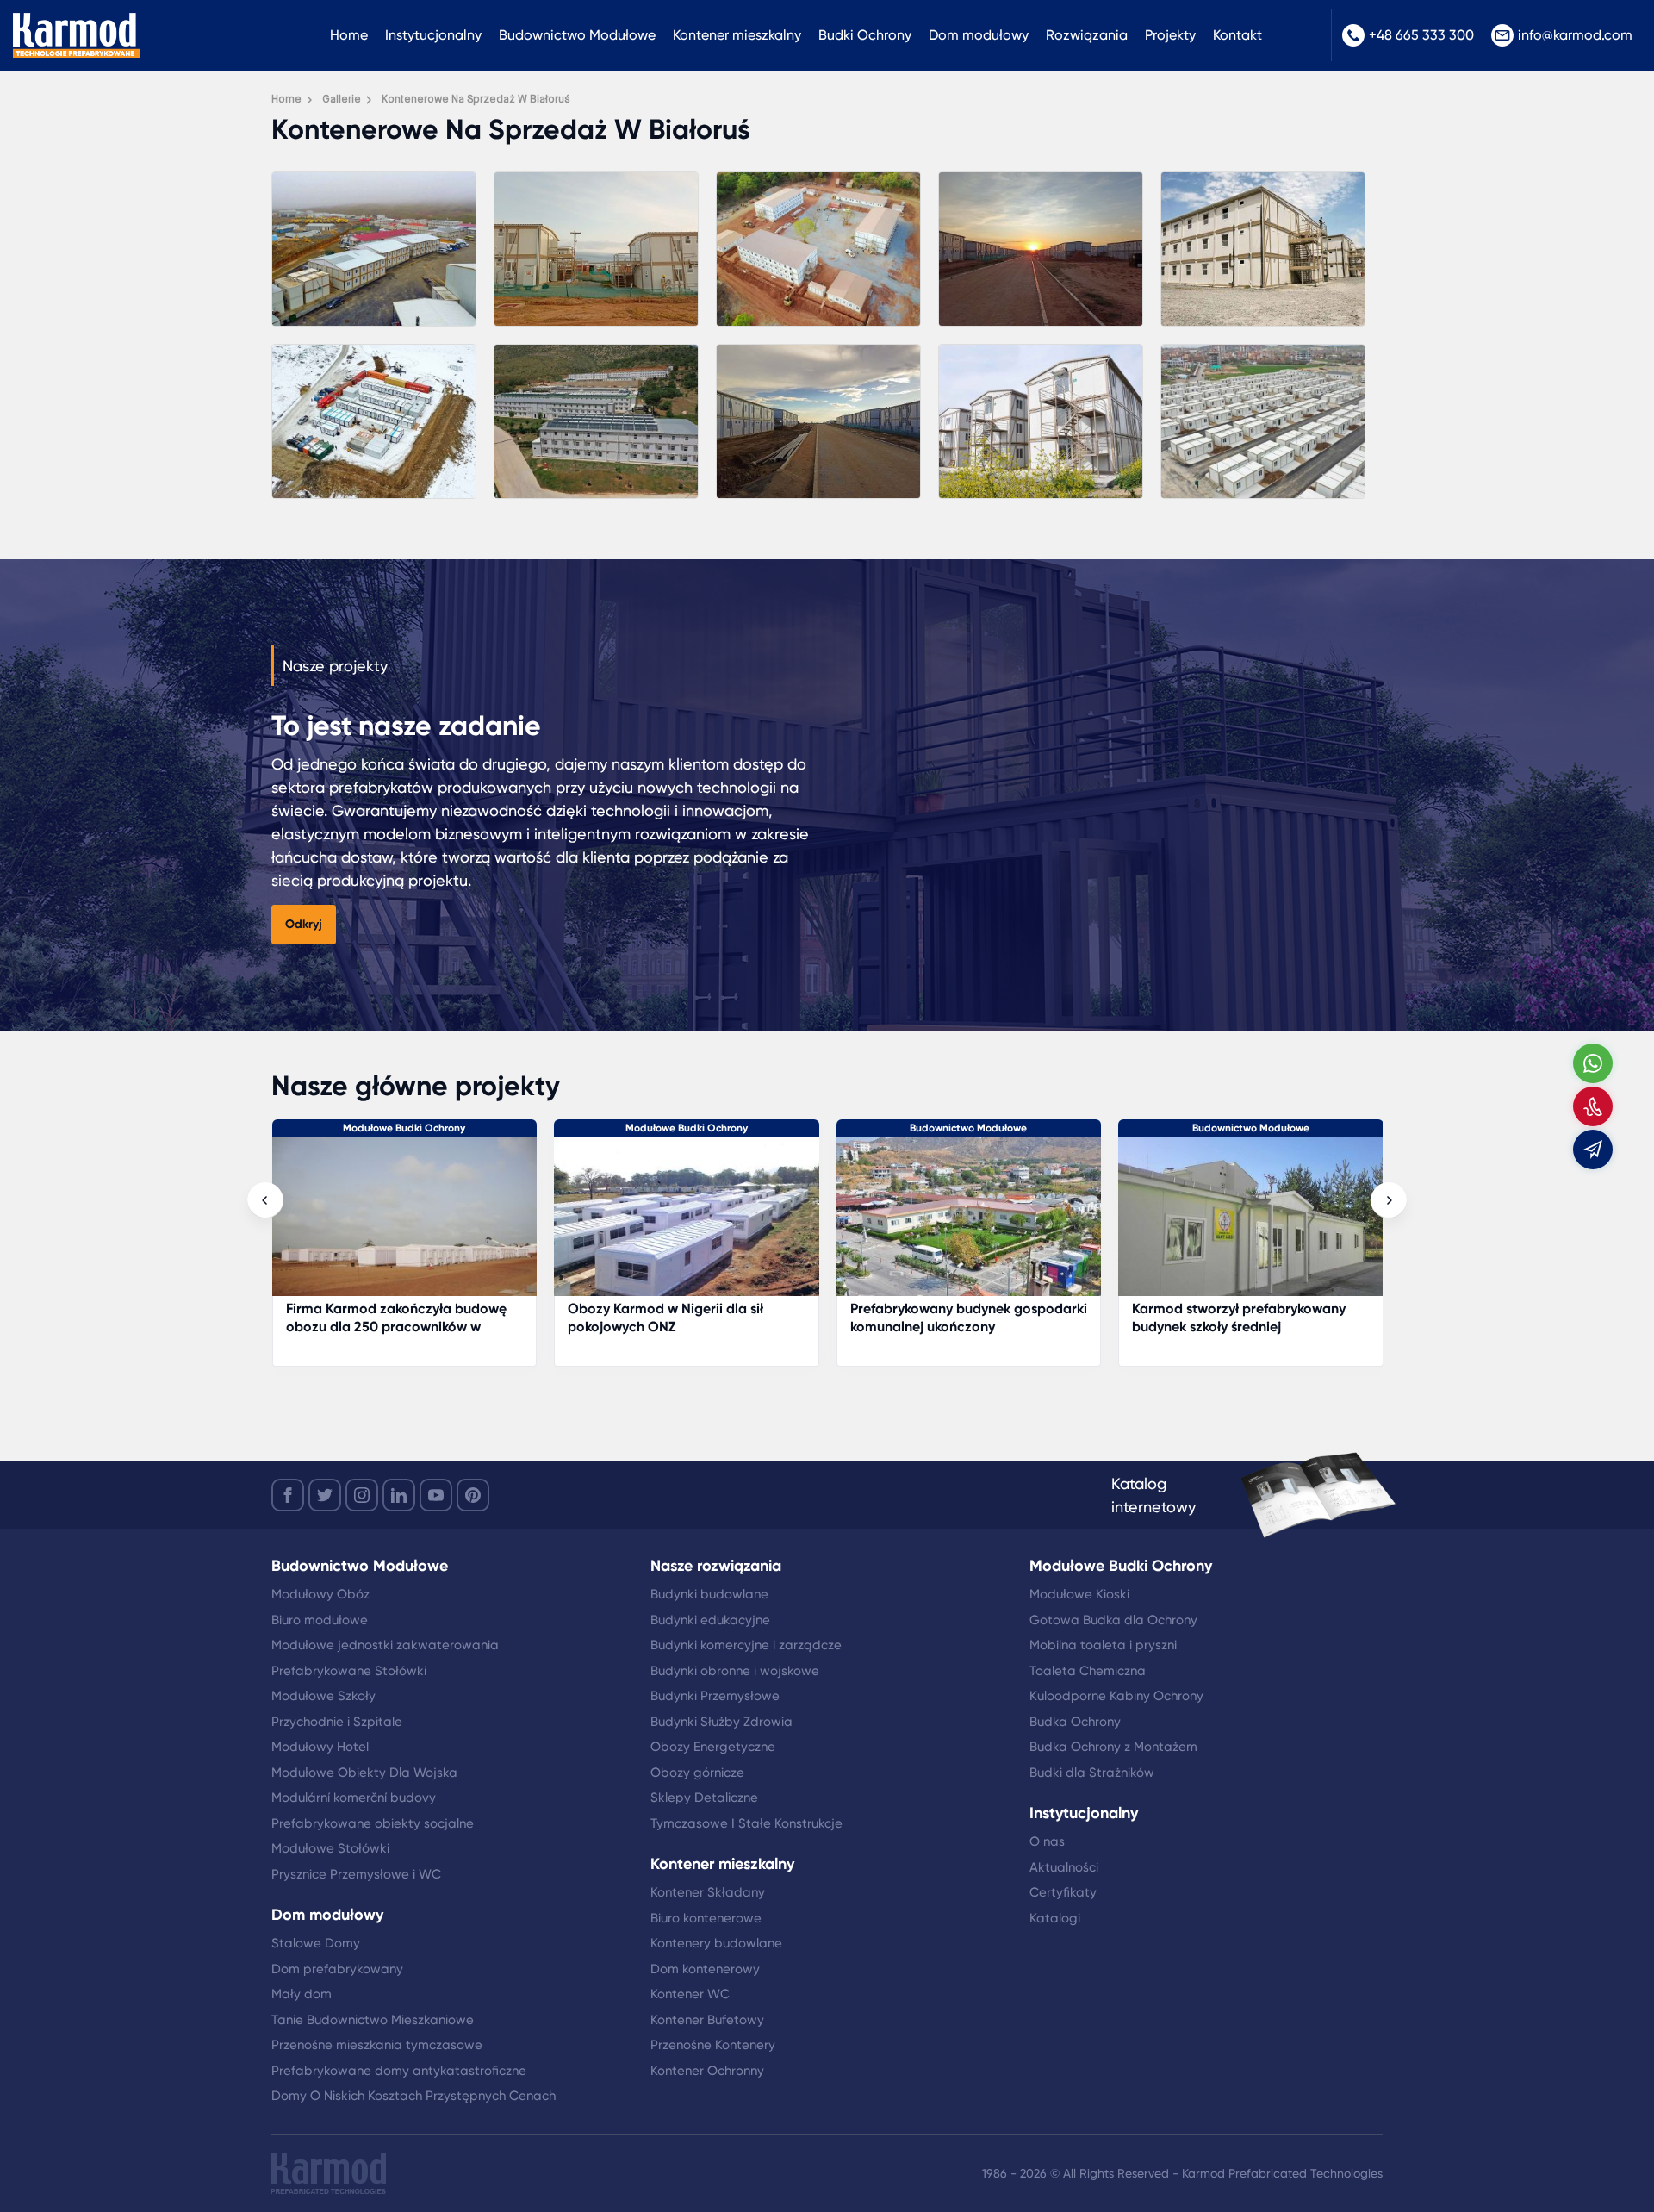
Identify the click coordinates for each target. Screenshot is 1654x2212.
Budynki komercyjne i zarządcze (746, 1645)
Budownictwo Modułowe (577, 35)
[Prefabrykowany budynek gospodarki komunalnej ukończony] (687, 1225)
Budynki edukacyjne (710, 1620)
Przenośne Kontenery (713, 2045)
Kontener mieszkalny (737, 35)
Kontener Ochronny (707, 2071)
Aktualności (1064, 1867)
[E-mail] (1593, 1150)
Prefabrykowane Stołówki (349, 1671)
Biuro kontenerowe (706, 1918)
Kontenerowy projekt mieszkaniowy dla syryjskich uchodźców (1244, 1318)
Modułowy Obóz (320, 1594)
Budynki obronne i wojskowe (735, 1671)
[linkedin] (399, 1495)
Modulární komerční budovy (354, 1798)
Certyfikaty (1063, 1892)
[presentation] (265, 1200)
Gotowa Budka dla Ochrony (1113, 1620)
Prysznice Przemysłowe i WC (356, 1874)
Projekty (1170, 35)
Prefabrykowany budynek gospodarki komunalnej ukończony (686, 1318)
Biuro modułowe (320, 1620)
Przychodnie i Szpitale (337, 1722)
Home (349, 35)
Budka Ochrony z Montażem (1113, 1747)
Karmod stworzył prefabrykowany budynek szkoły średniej (956, 1318)
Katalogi (1055, 1918)
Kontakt (1237, 35)
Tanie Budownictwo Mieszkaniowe (373, 2020)
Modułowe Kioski (1079, 1594)
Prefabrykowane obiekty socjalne (373, 1823)
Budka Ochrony (1075, 1722)
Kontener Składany (708, 1892)
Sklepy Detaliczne (704, 1798)
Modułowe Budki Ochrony (404, 1128)
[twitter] (325, 1495)
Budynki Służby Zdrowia (721, 1722)
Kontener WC (690, 1994)
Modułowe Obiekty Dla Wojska (364, 1773)
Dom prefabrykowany (337, 1969)
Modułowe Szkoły (323, 1696)
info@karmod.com (1575, 35)
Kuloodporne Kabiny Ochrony (1116, 1696)
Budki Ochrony (865, 35)
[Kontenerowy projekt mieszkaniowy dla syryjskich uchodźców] (1251, 1225)
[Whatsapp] (1593, 1063)
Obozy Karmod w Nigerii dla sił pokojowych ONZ (383, 1318)
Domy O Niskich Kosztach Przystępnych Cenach (413, 2096)
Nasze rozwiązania (716, 1566)
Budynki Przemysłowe (715, 1696)
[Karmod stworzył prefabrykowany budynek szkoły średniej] (968, 1225)
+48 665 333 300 (1421, 35)
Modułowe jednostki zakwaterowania (385, 1645)
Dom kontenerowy (705, 1969)
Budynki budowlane (709, 1594)
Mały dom (302, 1994)
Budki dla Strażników (1092, 1773)
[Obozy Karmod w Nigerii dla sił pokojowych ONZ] (404, 1225)
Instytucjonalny (433, 35)
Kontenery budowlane (716, 1943)
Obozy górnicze (697, 1773)
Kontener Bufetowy (707, 2020)
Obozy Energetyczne (713, 1747)
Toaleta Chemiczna (1088, 1671)
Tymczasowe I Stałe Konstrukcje (746, 1823)
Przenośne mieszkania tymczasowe (377, 2045)
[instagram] (362, 1495)
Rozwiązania (1087, 35)
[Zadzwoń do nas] (1593, 1106)
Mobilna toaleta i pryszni (1103, 1645)
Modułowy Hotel (320, 1747)
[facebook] (288, 1495)
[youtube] (436, 1495)
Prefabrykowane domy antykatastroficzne (399, 2071)
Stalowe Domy (316, 1943)
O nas (1047, 1841)
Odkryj (304, 924)
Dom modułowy (979, 35)
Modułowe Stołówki (330, 1848)
